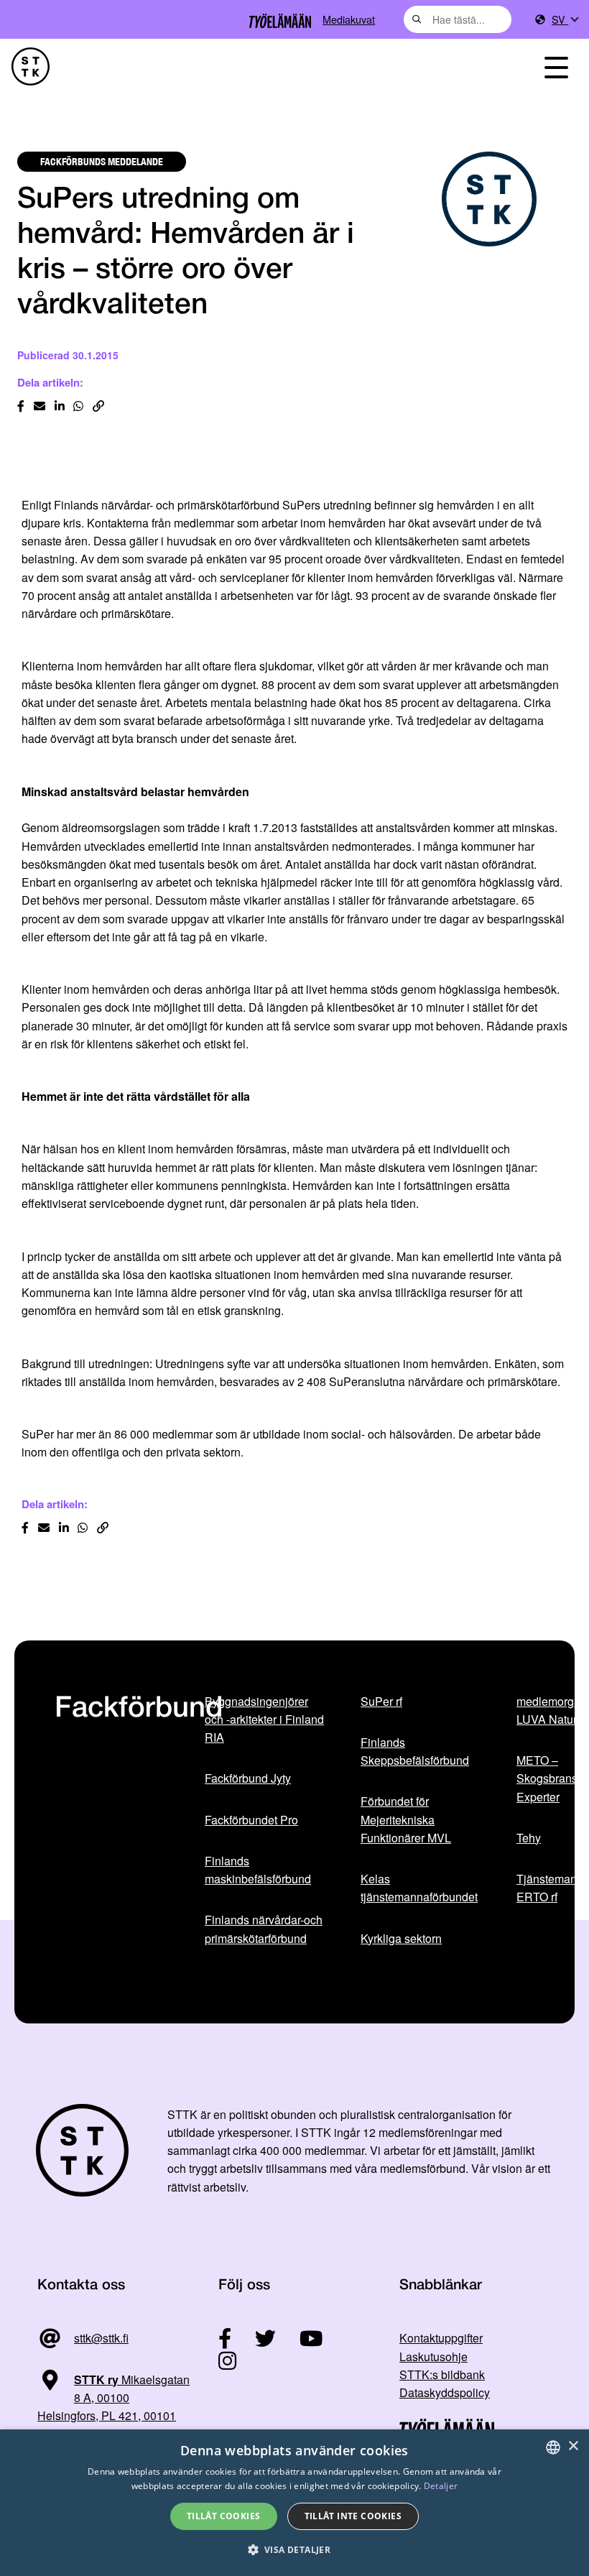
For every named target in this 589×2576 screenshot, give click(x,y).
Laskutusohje (433, 2356)
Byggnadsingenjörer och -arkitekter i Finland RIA (264, 1719)
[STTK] (31, 66)
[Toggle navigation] (556, 66)
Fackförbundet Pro (251, 1820)
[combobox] (458, 19)
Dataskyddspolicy (445, 2392)
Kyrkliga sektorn (401, 1938)
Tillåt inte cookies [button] (353, 2516)
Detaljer (441, 2486)
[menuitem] (565, 20)
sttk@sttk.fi (101, 2338)
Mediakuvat (349, 19)
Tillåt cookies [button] (224, 2516)
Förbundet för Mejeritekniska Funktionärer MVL (406, 1819)
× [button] (573, 2446)
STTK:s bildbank (442, 2374)
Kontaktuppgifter (441, 2338)
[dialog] (294, 2503)
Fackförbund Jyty (248, 1778)
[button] (295, 2550)
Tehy (529, 1838)
